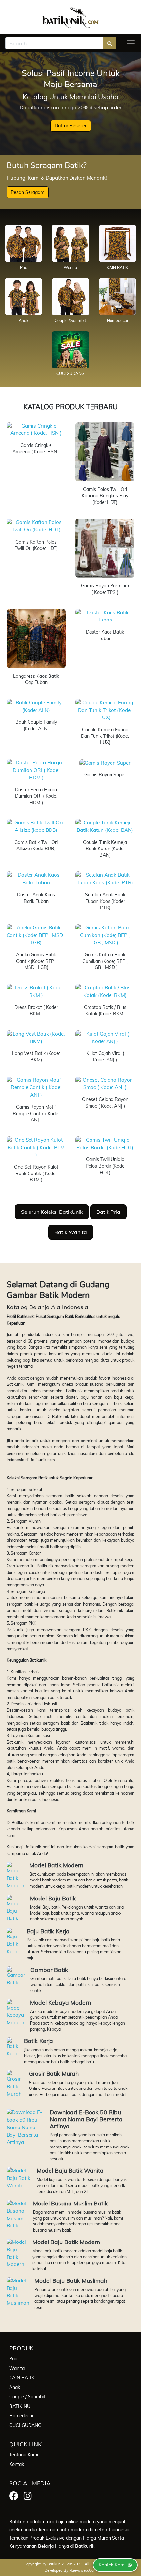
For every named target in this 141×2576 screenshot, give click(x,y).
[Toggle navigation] (131, 43)
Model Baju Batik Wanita (70, 2170)
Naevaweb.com (83, 2570)
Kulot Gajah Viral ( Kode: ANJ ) (105, 1057)
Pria (24, 267)
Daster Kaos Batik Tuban (105, 635)
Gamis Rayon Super (105, 775)
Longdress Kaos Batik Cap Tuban (36, 679)
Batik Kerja (39, 2041)
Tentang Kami (24, 2455)
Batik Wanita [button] (71, 1232)
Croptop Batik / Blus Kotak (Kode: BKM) (105, 1011)
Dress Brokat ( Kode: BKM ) (36, 1011)
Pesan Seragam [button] (28, 192)
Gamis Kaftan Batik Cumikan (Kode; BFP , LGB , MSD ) (105, 961)
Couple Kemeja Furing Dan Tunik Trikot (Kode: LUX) (105, 736)
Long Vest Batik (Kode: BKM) (36, 1057)
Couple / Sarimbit (70, 321)
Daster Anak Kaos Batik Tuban (36, 898)
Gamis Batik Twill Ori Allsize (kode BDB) (36, 846)
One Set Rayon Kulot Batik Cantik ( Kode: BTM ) (36, 1173)
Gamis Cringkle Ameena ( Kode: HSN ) (36, 448)
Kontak (17, 2464)
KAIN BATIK (117, 267)
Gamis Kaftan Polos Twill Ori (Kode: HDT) (36, 545)
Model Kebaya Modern (60, 2002)
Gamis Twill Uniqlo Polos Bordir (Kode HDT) (105, 1166)
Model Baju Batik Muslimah (71, 2280)
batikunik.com (60, 2564)
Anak (23, 321)
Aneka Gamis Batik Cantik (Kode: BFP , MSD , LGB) (36, 961)
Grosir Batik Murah (54, 2073)
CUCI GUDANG (70, 374)
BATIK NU (20, 2406)
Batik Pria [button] (108, 1212)
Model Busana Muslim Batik (70, 2203)
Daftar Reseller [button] (71, 126)
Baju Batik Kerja (48, 1931)
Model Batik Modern (56, 1865)
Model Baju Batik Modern (66, 2242)
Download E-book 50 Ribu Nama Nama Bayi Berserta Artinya (86, 2119)
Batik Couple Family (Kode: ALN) (36, 725)
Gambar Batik (49, 1970)
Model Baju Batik (53, 1898)
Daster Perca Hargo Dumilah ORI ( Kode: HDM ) (36, 796)
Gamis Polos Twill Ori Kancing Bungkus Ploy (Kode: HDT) (105, 496)
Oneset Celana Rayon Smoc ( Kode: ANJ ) (105, 1103)
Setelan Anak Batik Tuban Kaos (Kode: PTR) (105, 901)
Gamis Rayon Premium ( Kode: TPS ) (105, 589)
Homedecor (118, 321)
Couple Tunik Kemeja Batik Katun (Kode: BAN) (105, 849)
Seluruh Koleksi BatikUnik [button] (52, 1212)
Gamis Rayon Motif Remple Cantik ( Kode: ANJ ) (36, 1113)
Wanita (70, 267)
